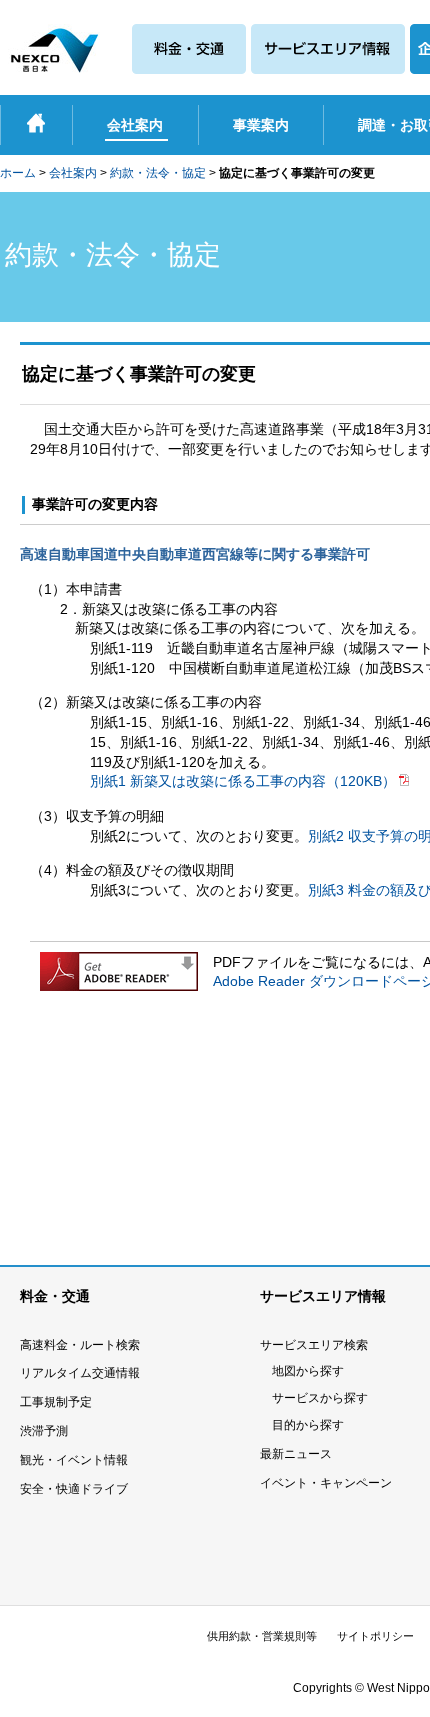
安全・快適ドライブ (74, 1489)
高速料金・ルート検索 (80, 1345)
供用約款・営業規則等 (262, 1636)
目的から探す (308, 1425)
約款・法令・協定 (158, 173)
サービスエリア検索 (314, 1345)
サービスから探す (320, 1398)
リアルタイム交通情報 (80, 1373)
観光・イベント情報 (74, 1460)
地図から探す (308, 1371)
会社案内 (73, 173)
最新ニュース (296, 1454)
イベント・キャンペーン (326, 1483)
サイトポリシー (375, 1636)
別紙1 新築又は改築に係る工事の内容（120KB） (243, 781)
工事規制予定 (56, 1402)
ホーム (18, 173)
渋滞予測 (44, 1431)
